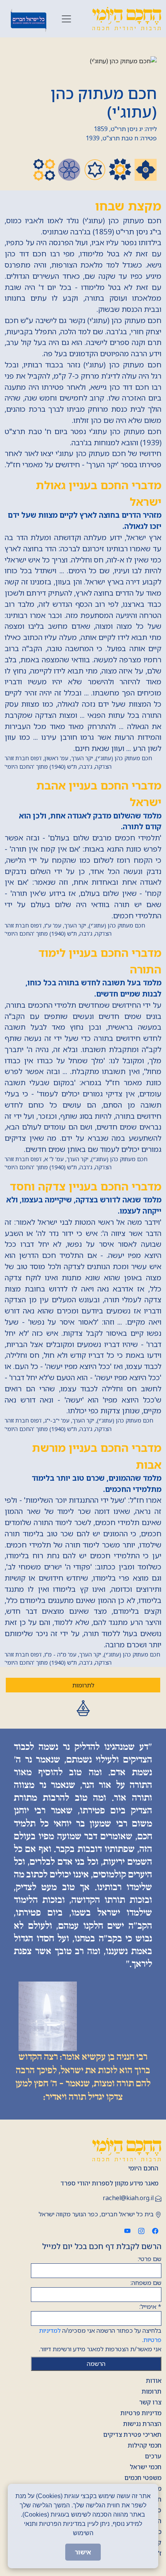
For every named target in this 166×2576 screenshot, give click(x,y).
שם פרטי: (150, 2259)
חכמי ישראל (146, 2467)
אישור (83, 2552)
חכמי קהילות (145, 2445)
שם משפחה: (146, 2283)
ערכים (153, 2456)
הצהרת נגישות (142, 2424)
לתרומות (83, 1685)
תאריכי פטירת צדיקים (132, 2435)
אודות (154, 2381)
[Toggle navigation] (66, 19)
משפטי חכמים (143, 2478)
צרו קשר (150, 2402)
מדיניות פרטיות (141, 2413)
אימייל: (150, 2307)
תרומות (152, 2391)
